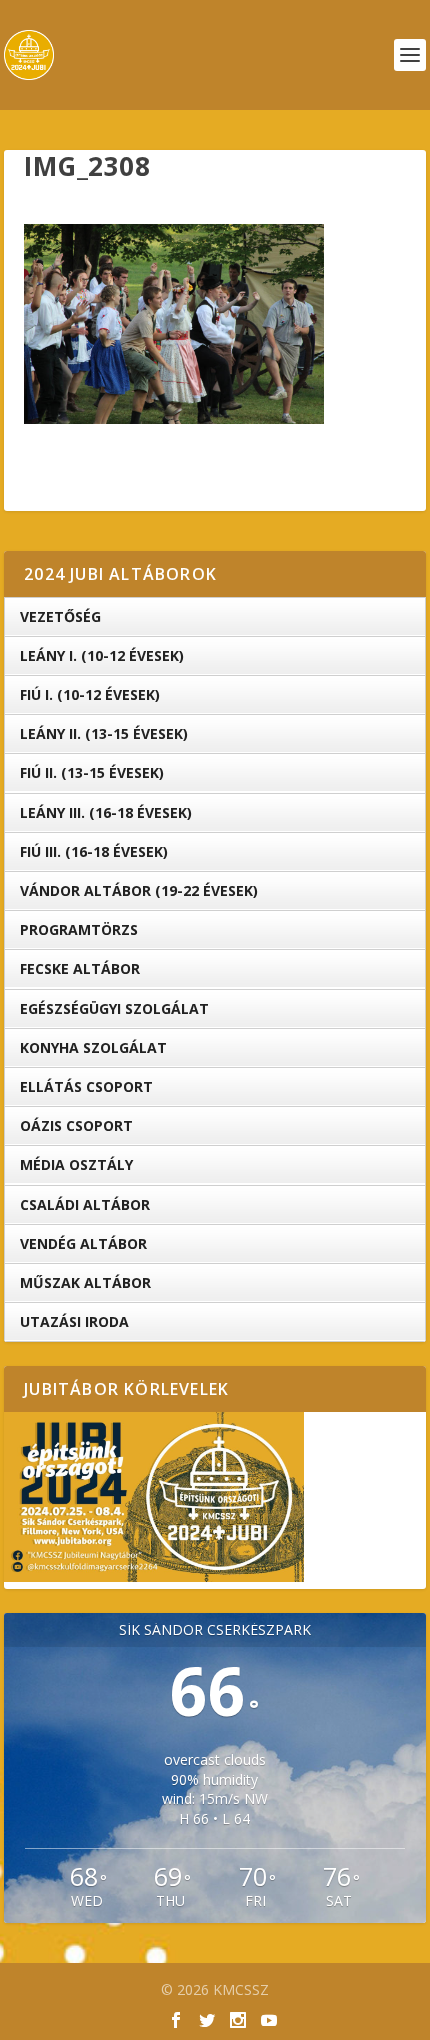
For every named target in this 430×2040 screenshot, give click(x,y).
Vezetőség (60, 616)
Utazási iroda (74, 1321)
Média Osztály (76, 1164)
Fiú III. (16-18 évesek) (94, 851)
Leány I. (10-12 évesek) (102, 655)
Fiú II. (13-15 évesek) (92, 772)
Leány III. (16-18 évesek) (106, 812)
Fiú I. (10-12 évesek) (90, 694)
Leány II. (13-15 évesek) (104, 733)
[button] (174, 324)
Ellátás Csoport (86, 1086)
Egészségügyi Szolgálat (114, 1008)
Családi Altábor (85, 1204)
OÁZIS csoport (76, 1125)
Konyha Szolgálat (93, 1047)
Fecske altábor (80, 968)
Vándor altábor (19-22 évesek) (139, 890)
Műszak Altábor (85, 1282)
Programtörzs (79, 929)
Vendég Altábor (83, 1243)
